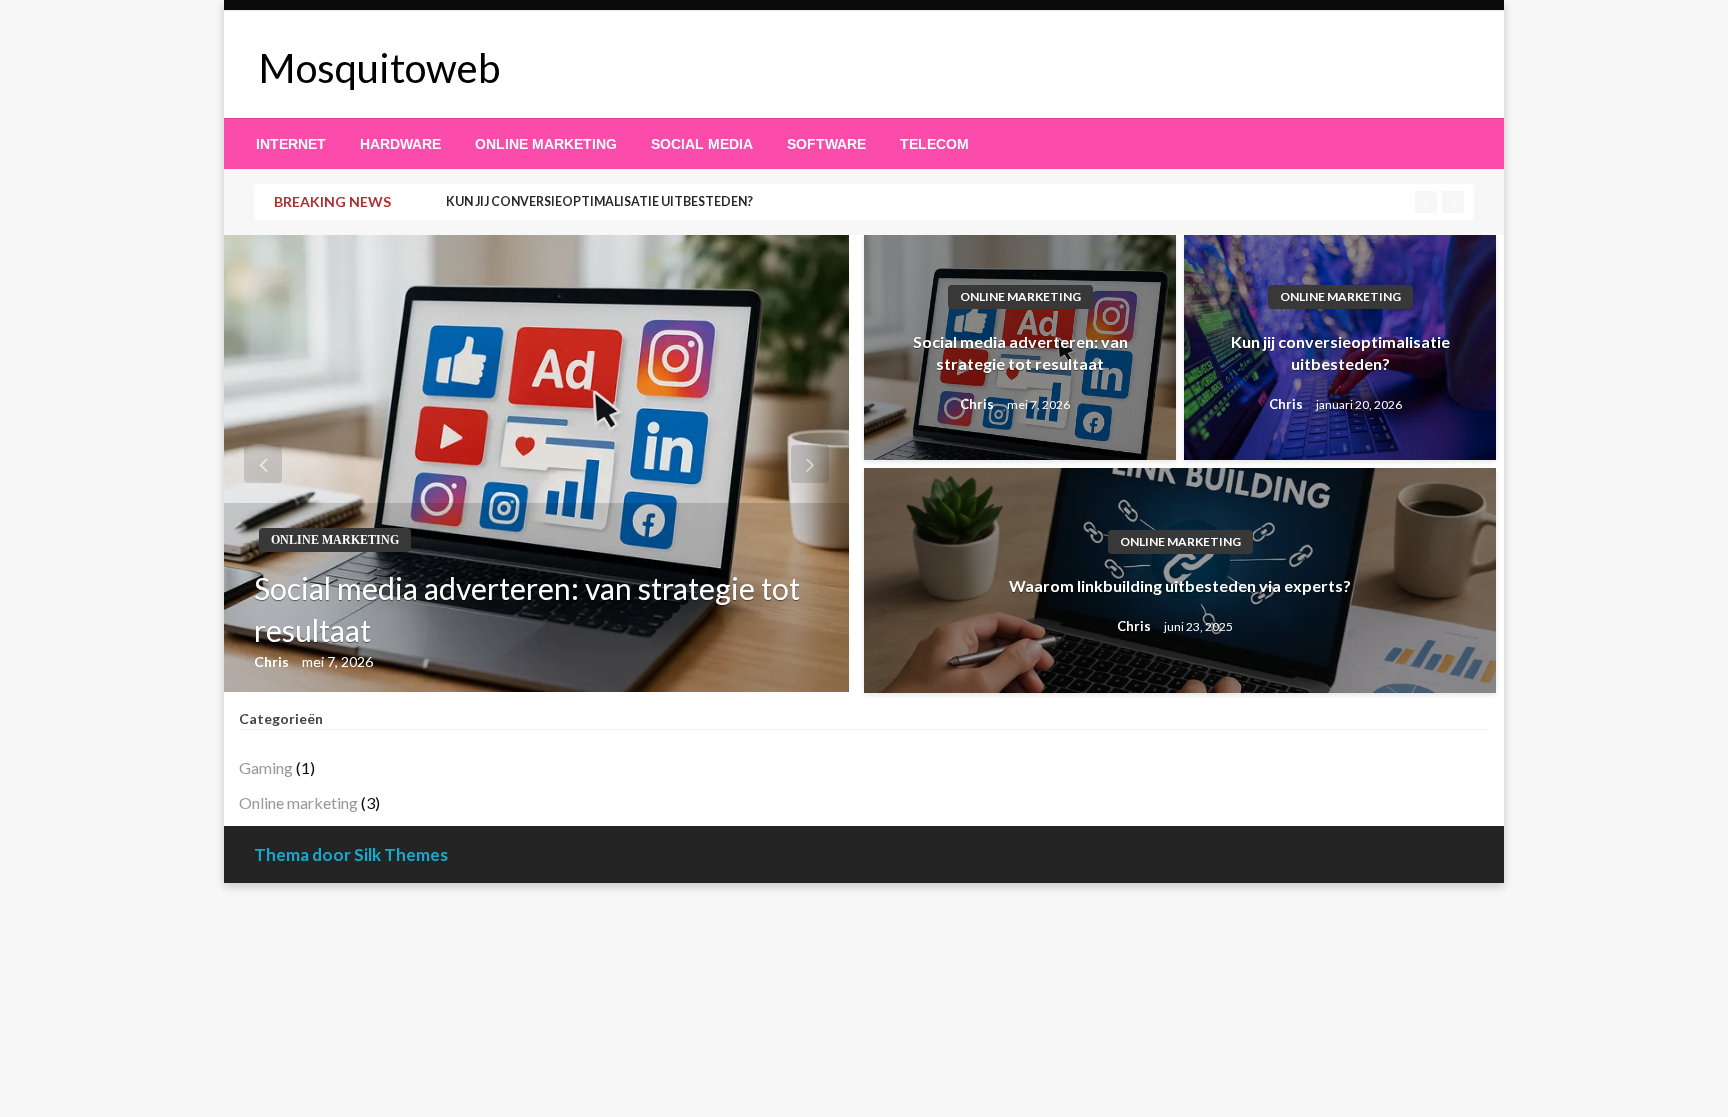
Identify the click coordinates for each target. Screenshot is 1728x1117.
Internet (291, 144)
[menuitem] (291, 144)
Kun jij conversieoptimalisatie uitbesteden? (599, 201)
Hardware (400, 144)
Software (826, 144)
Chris (273, 661)
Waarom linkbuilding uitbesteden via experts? (1180, 585)
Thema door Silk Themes (351, 854)
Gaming (266, 767)
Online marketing (546, 144)
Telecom (934, 144)
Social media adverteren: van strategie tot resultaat (527, 609)
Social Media (702, 144)
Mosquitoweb (379, 68)
